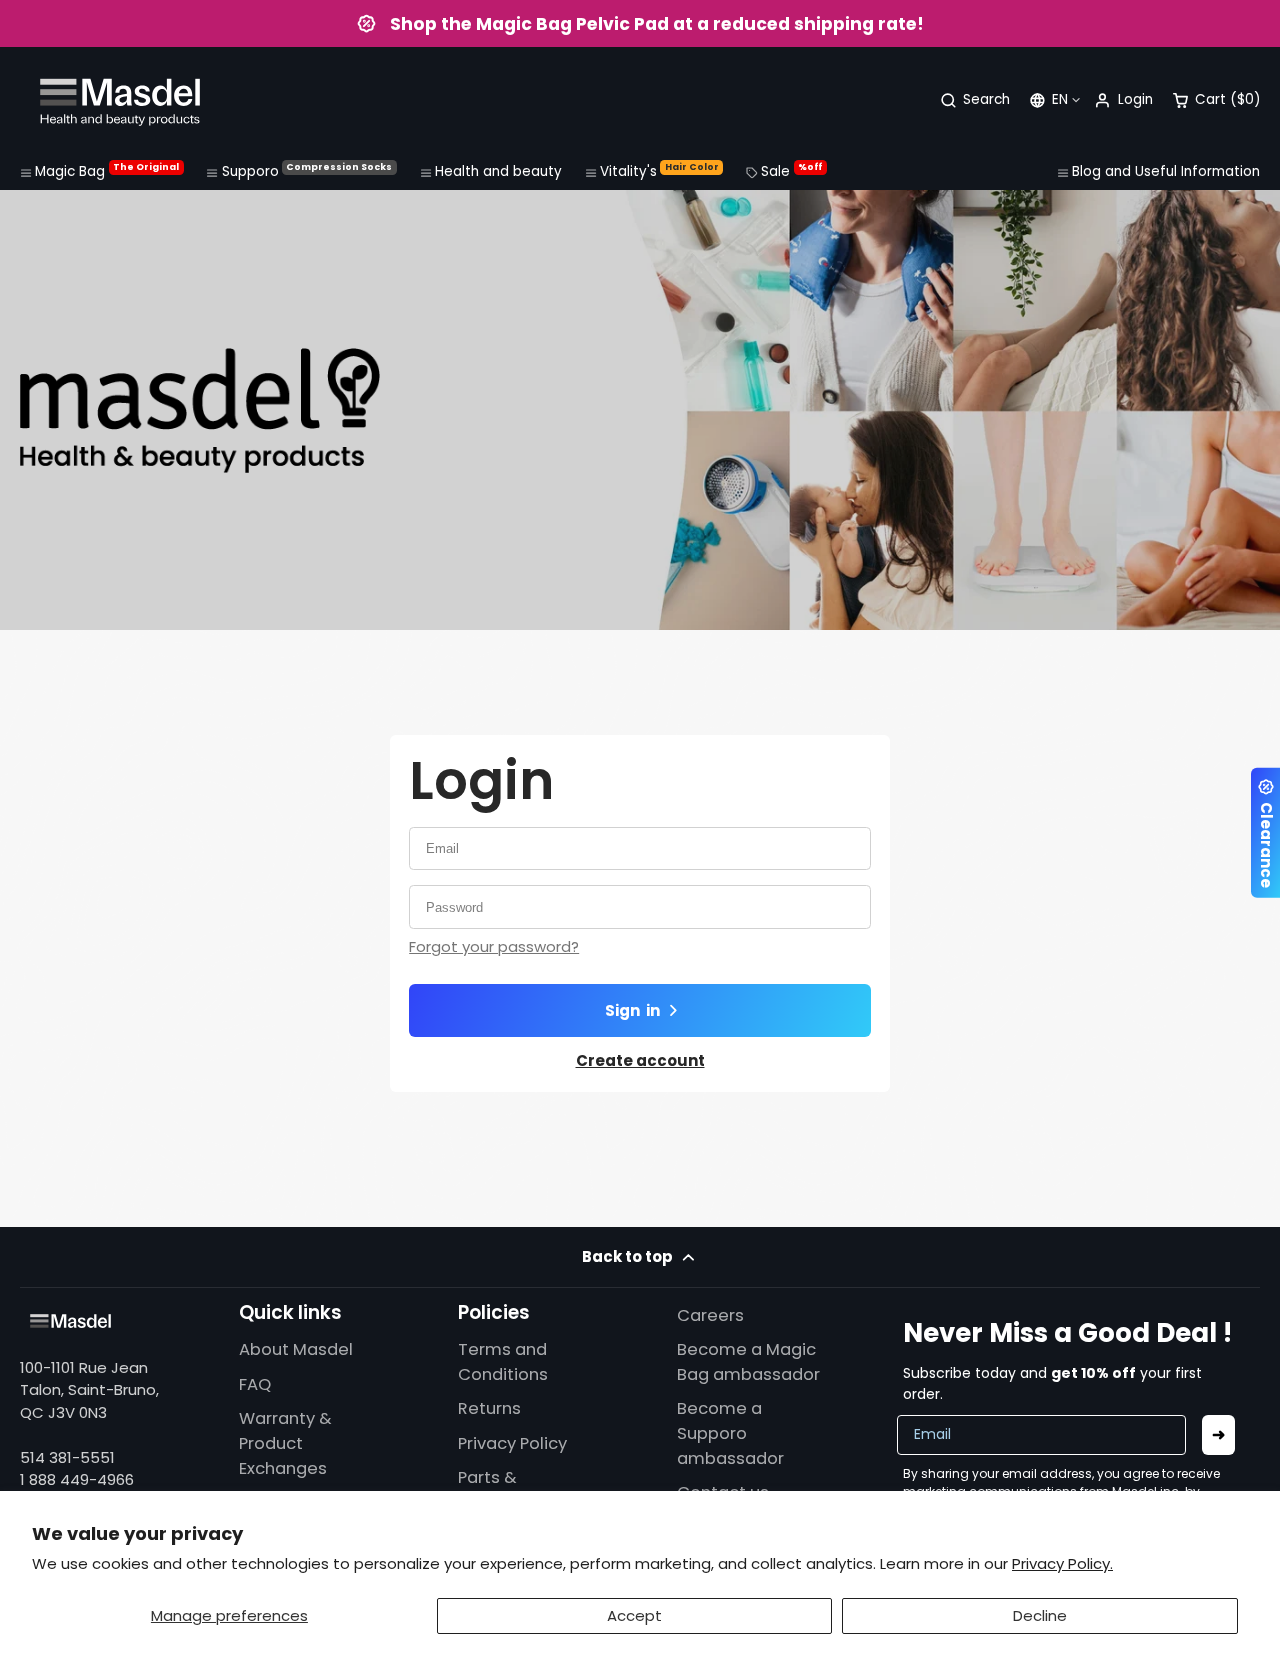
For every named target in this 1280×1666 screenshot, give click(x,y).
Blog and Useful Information (1166, 171)
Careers (710, 1315)
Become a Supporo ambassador (730, 1433)
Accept (634, 1615)
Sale (791, 171)
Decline (1040, 1615)
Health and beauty (498, 171)
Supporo (307, 171)
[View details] (70, 1321)
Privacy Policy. (1062, 1563)
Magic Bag (107, 171)
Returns (489, 1408)
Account (1123, 100)
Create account (640, 1060)
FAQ (255, 1384)
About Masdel (296, 1349)
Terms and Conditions (503, 1362)
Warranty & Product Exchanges (285, 1443)
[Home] (120, 100)
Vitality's (659, 171)
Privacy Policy (512, 1443)
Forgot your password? (494, 946)
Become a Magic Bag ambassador (748, 1362)
